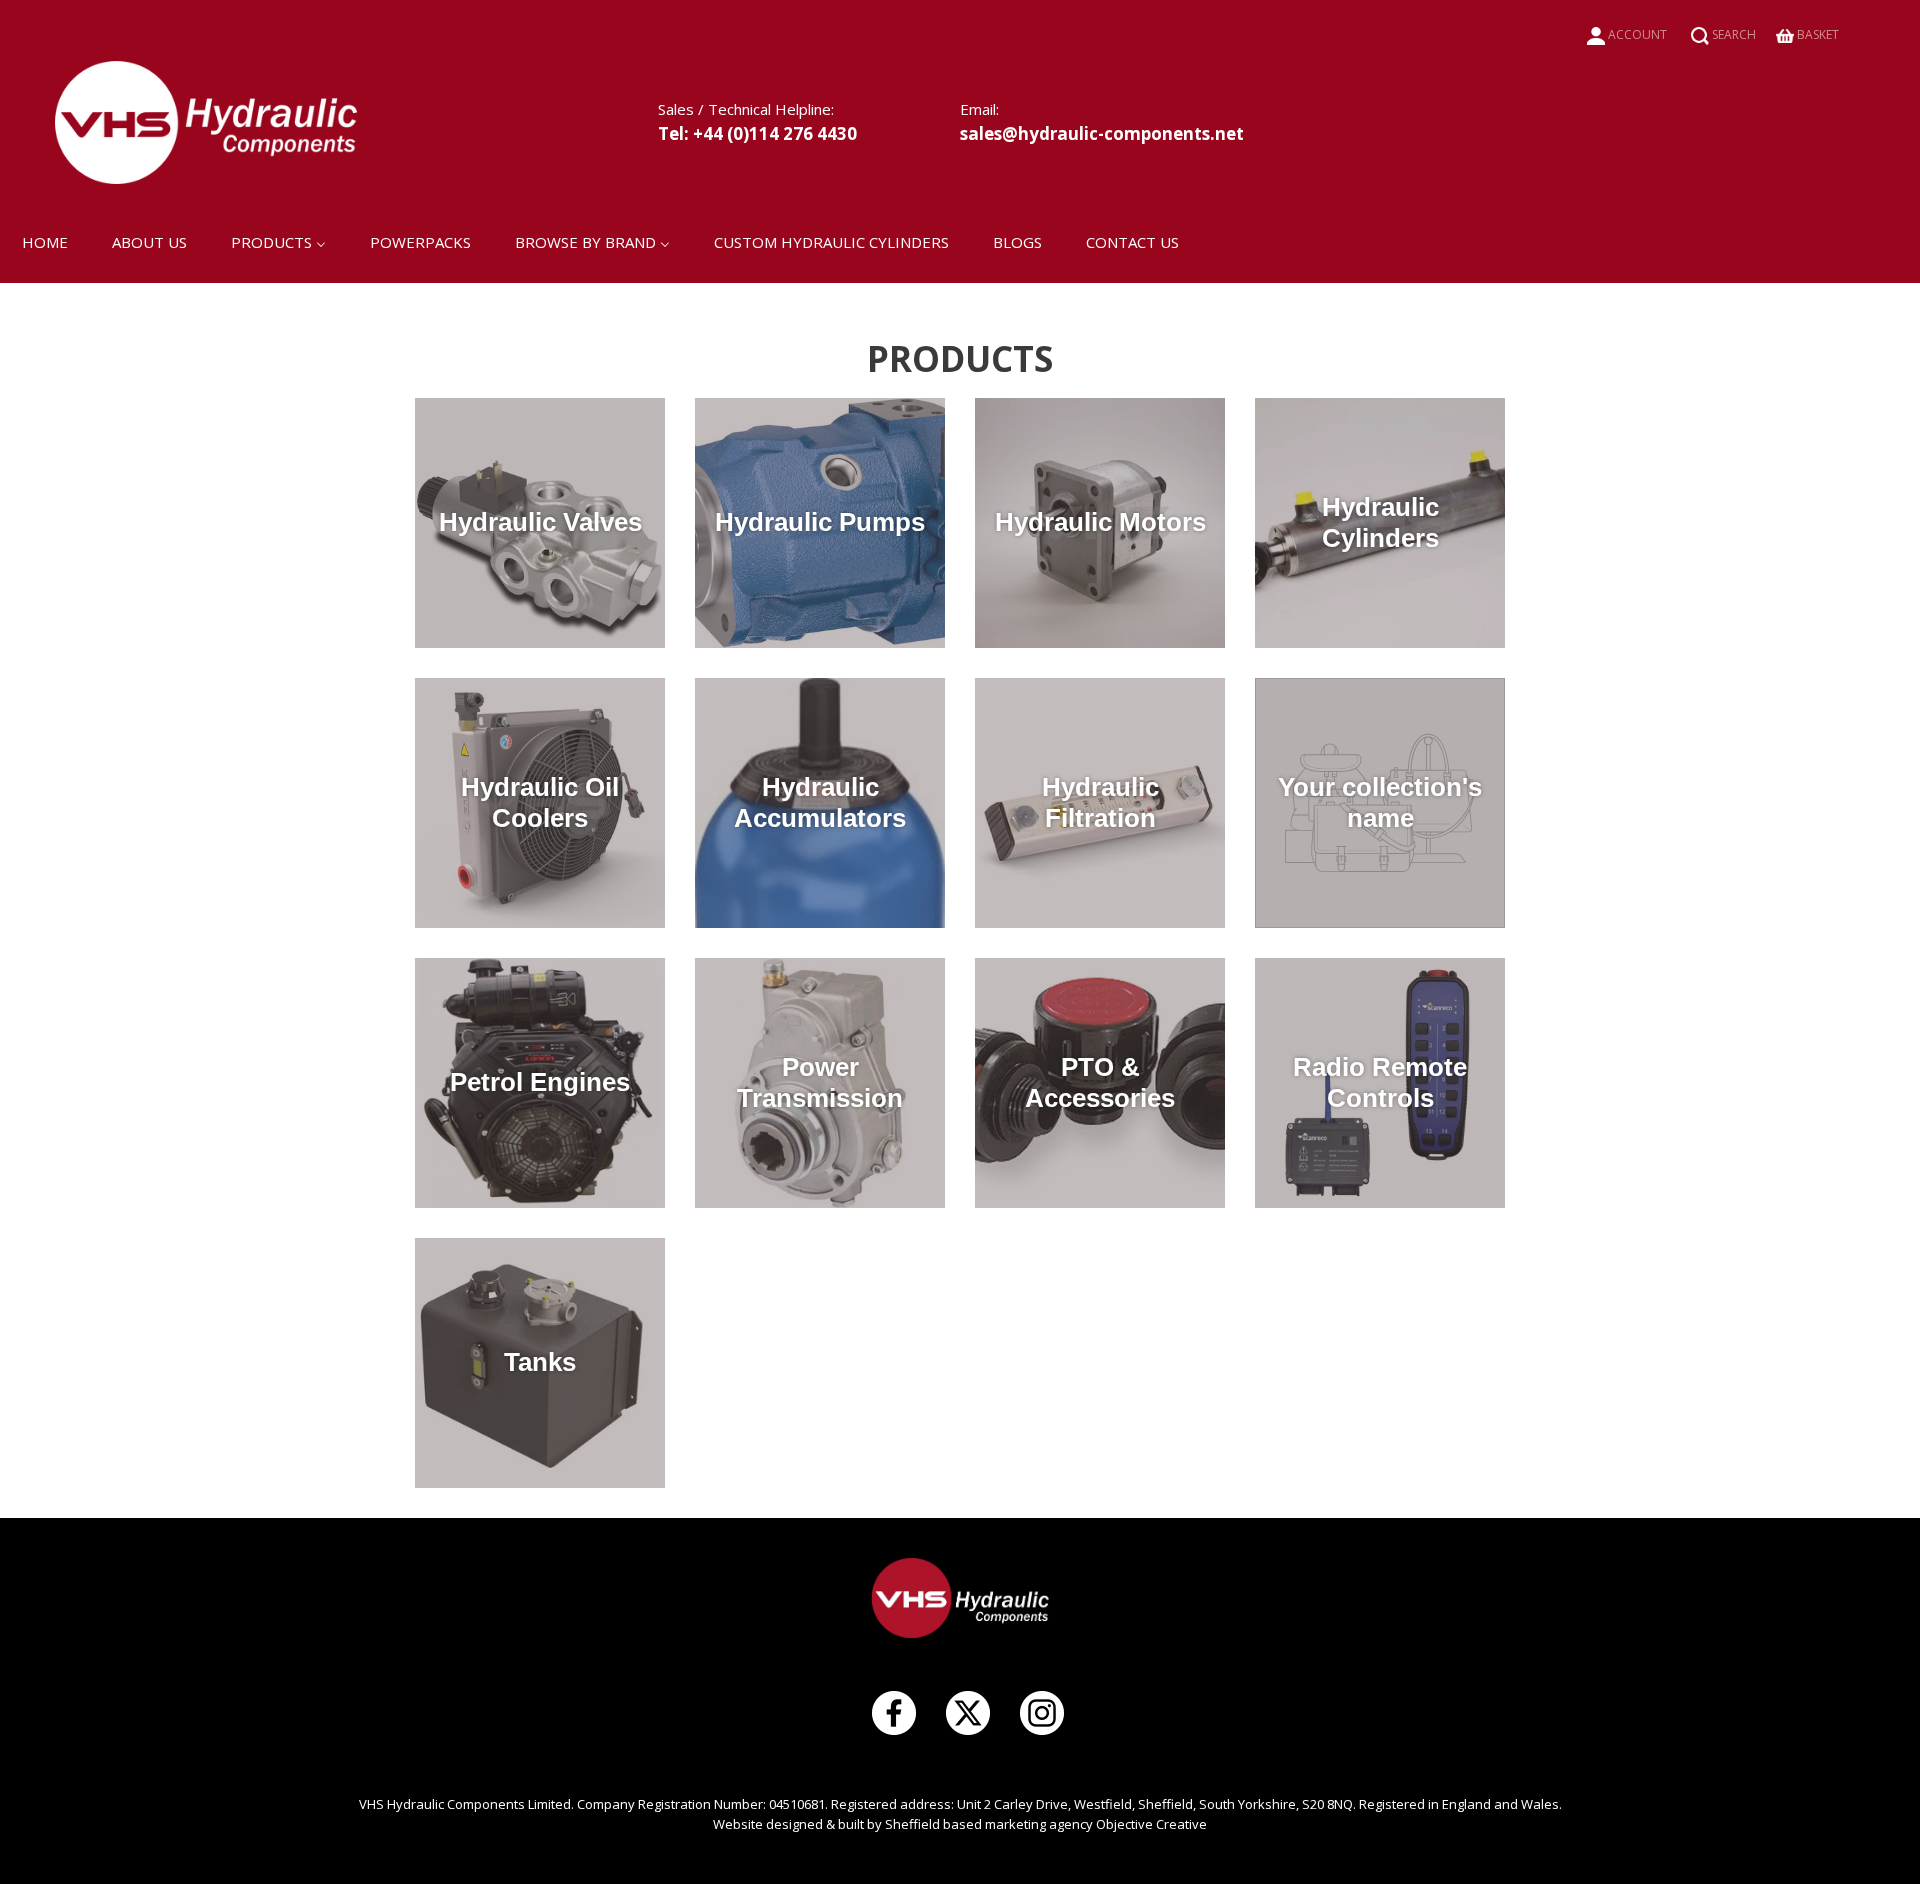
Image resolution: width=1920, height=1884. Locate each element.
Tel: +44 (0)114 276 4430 (757, 133)
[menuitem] (45, 241)
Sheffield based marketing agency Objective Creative (1046, 1824)
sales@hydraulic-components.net (1102, 133)
